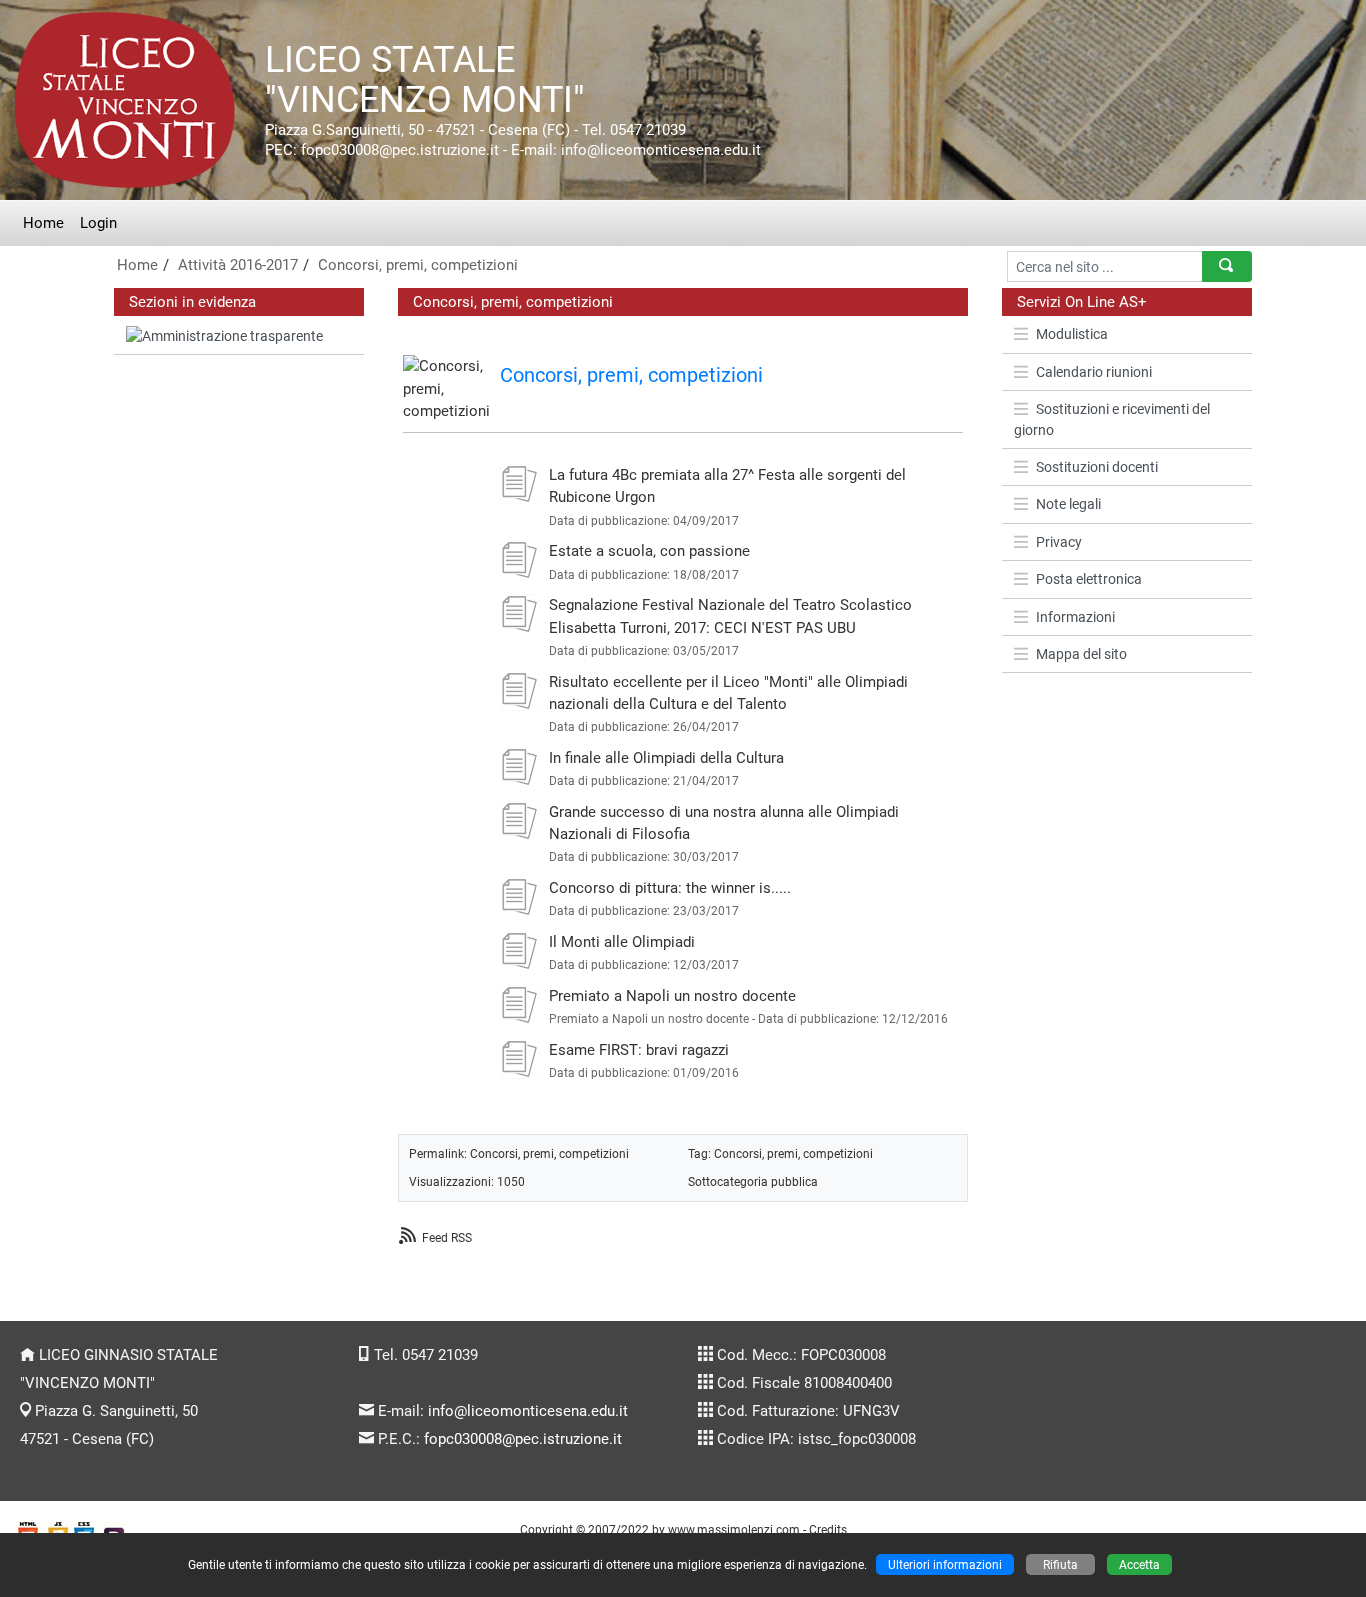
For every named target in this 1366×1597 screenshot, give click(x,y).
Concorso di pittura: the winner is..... (670, 888)
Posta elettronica (1089, 579)
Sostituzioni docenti (1097, 467)
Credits (828, 1529)
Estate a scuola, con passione (649, 551)
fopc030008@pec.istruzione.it (523, 1439)
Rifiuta (1060, 1564)
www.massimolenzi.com (734, 1529)
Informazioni (1075, 617)
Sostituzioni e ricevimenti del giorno (1112, 419)
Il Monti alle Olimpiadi (622, 942)
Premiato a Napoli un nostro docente (672, 996)
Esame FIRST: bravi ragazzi (639, 1050)
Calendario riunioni (1094, 372)
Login (98, 223)
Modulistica (1072, 334)
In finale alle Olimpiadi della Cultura (666, 758)
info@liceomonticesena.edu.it (528, 1411)
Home (43, 223)
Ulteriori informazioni (945, 1564)
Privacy (1059, 542)
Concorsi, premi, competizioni (418, 265)
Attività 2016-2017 (238, 265)
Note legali (1068, 504)
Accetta (1139, 1564)
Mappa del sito (1081, 654)
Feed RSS (447, 1237)
